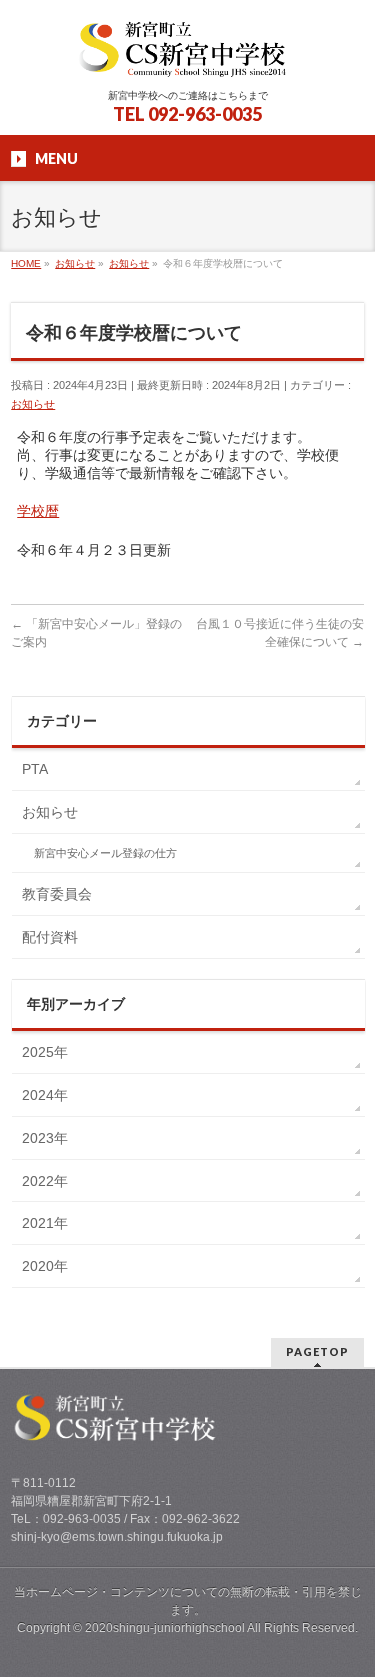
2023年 (45, 1138)
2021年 (45, 1223)
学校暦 (38, 511)
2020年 (45, 1266)
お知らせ (33, 404)
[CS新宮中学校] (187, 55)
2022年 (45, 1181)
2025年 (45, 1052)
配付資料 (50, 937)
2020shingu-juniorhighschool (166, 1628)
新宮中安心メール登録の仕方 (105, 853)
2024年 (45, 1095)
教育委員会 (57, 894)
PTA (35, 769)
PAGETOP (317, 1351)
